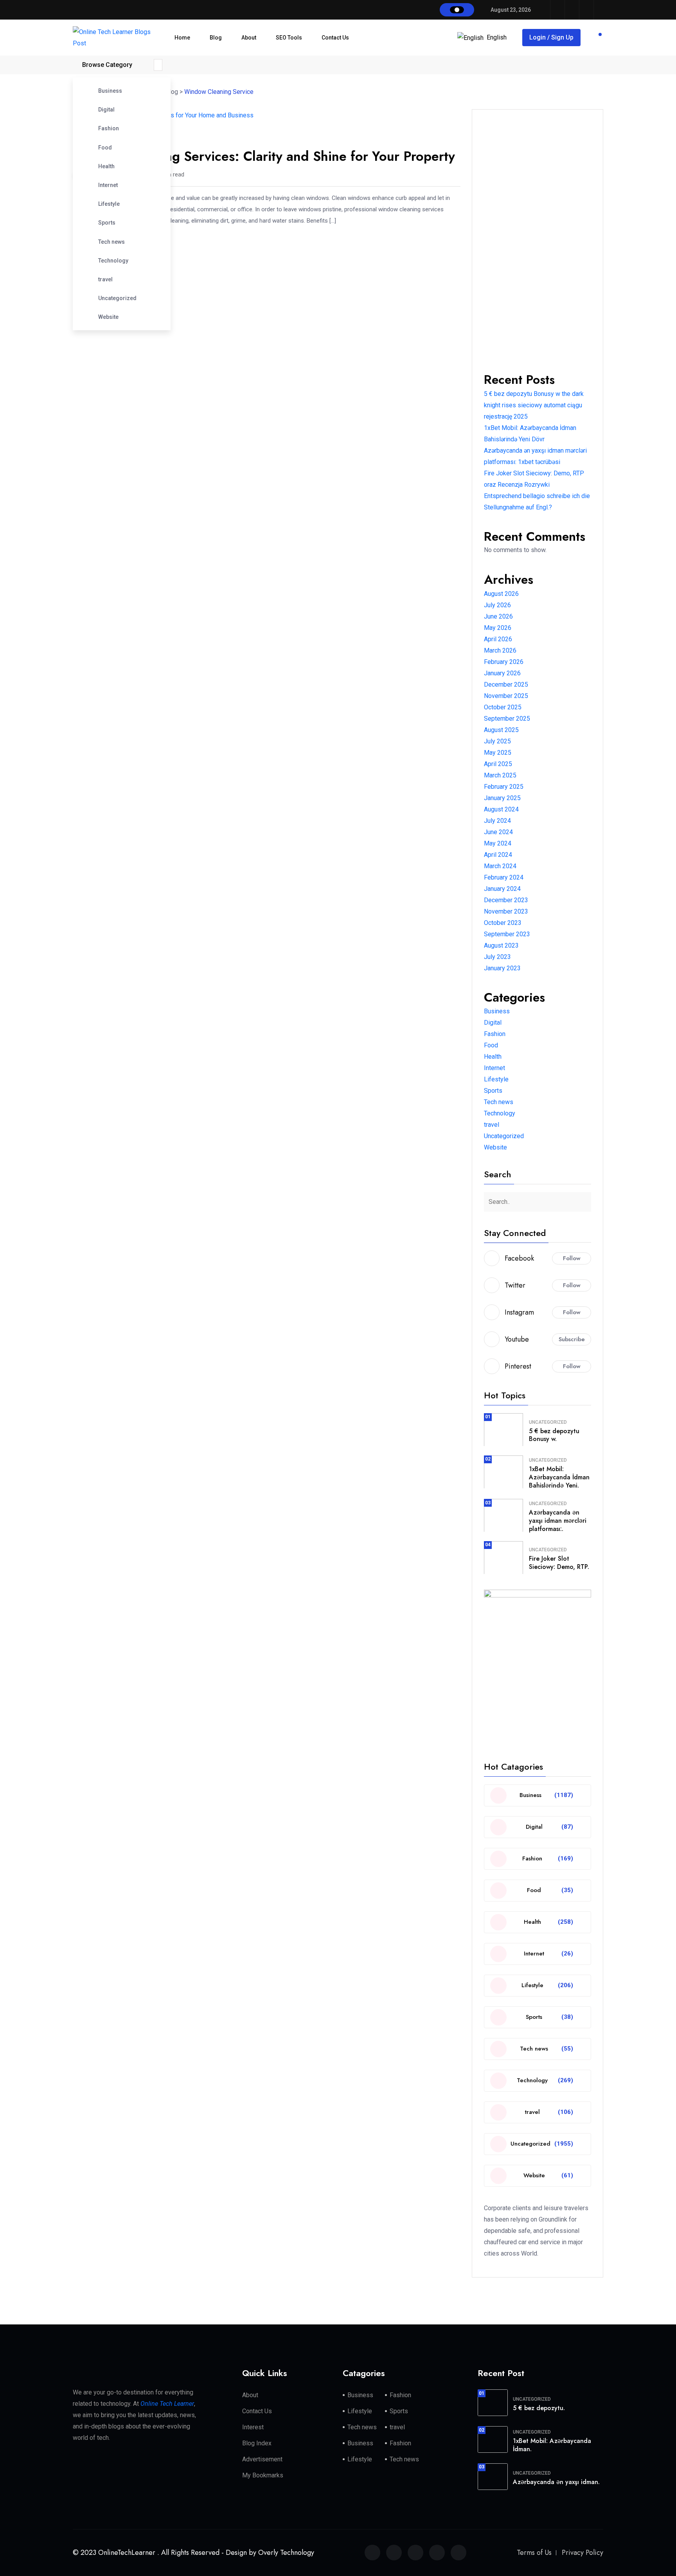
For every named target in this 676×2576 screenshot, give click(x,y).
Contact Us (335, 38)
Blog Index (257, 2443)
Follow (572, 1258)
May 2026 (498, 628)
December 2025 (506, 684)
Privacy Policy (583, 2553)
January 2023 (502, 968)
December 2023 (506, 900)
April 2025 (498, 764)
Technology (113, 261)
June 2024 (498, 832)
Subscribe (572, 1339)
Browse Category (107, 65)
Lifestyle (109, 204)
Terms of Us (534, 2553)
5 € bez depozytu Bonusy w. (554, 1435)
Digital (106, 110)
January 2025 (502, 798)
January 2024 (502, 889)
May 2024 (498, 843)
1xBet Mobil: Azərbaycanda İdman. (552, 2445)
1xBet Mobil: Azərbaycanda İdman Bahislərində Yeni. (559, 1477)
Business (110, 91)
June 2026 (498, 616)
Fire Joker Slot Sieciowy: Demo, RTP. (559, 1563)
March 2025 (500, 775)
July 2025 (497, 741)
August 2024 (501, 809)
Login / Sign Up (551, 37)
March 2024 (500, 866)
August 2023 (501, 945)
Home (182, 38)
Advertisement (262, 2459)
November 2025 (506, 696)
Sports (107, 223)
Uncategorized (117, 298)
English (497, 37)
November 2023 (506, 911)
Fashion (109, 128)
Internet (108, 185)
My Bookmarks (263, 2475)
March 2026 (500, 650)
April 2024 (498, 855)
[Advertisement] (538, 239)
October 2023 (503, 923)
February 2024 (504, 877)
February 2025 (504, 787)
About (249, 38)
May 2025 (498, 753)
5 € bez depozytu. (539, 2408)
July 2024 (497, 821)
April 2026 (498, 639)
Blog (216, 38)
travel (105, 279)
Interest (253, 2427)
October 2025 (503, 707)
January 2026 (502, 673)
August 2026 (501, 594)
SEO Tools (289, 38)
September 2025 (507, 719)
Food (105, 148)
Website (108, 317)
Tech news (111, 242)
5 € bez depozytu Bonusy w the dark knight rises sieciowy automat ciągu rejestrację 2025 (534, 405)
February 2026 (504, 662)
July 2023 (497, 957)
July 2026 (497, 605)
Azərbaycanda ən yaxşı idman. (556, 2482)
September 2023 (507, 934)
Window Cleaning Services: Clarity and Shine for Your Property (264, 156)
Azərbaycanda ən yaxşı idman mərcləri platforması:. (558, 1521)
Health (106, 166)
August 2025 (501, 730)
